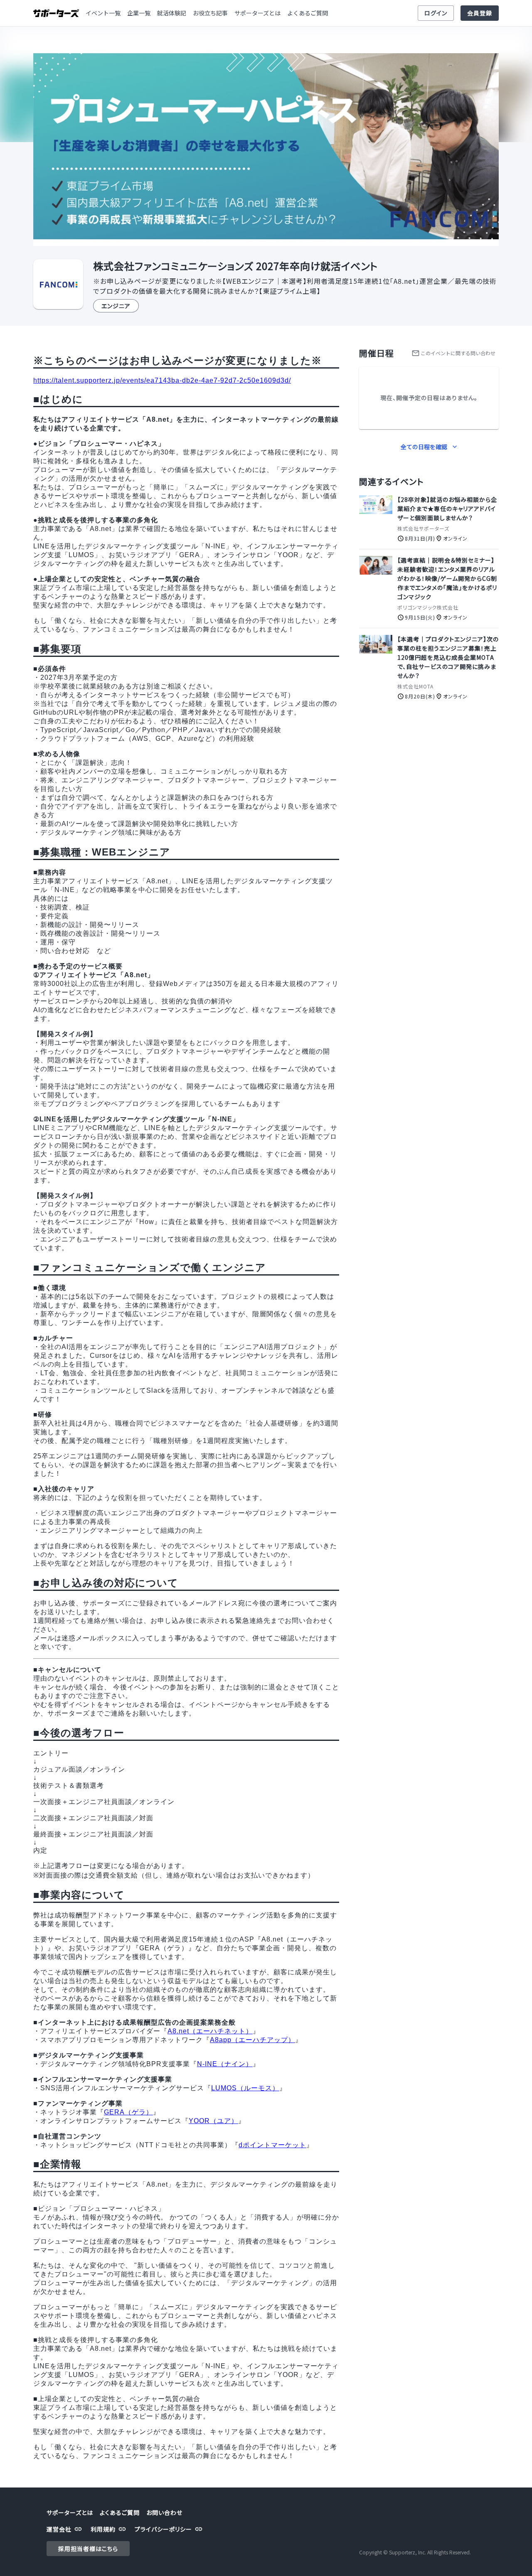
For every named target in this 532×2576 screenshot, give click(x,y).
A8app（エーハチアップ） (252, 2040)
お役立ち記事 (210, 13)
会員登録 (480, 13)
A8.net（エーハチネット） (210, 2031)
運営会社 (59, 2529)
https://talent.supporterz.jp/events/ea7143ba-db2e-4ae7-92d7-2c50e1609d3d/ (162, 380)
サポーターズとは (257, 13)
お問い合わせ (164, 2512)
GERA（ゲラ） (128, 2112)
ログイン (436, 13)
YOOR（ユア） (213, 2121)
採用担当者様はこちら (88, 2549)
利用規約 (103, 2529)
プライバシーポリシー (163, 2529)
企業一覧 (139, 13)
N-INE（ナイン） (225, 2064)
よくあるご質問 (308, 13)
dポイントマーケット (272, 2145)
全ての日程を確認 (424, 447)
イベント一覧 (103, 13)
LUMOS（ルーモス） (245, 2088)
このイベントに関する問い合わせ (458, 353)
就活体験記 (172, 13)
